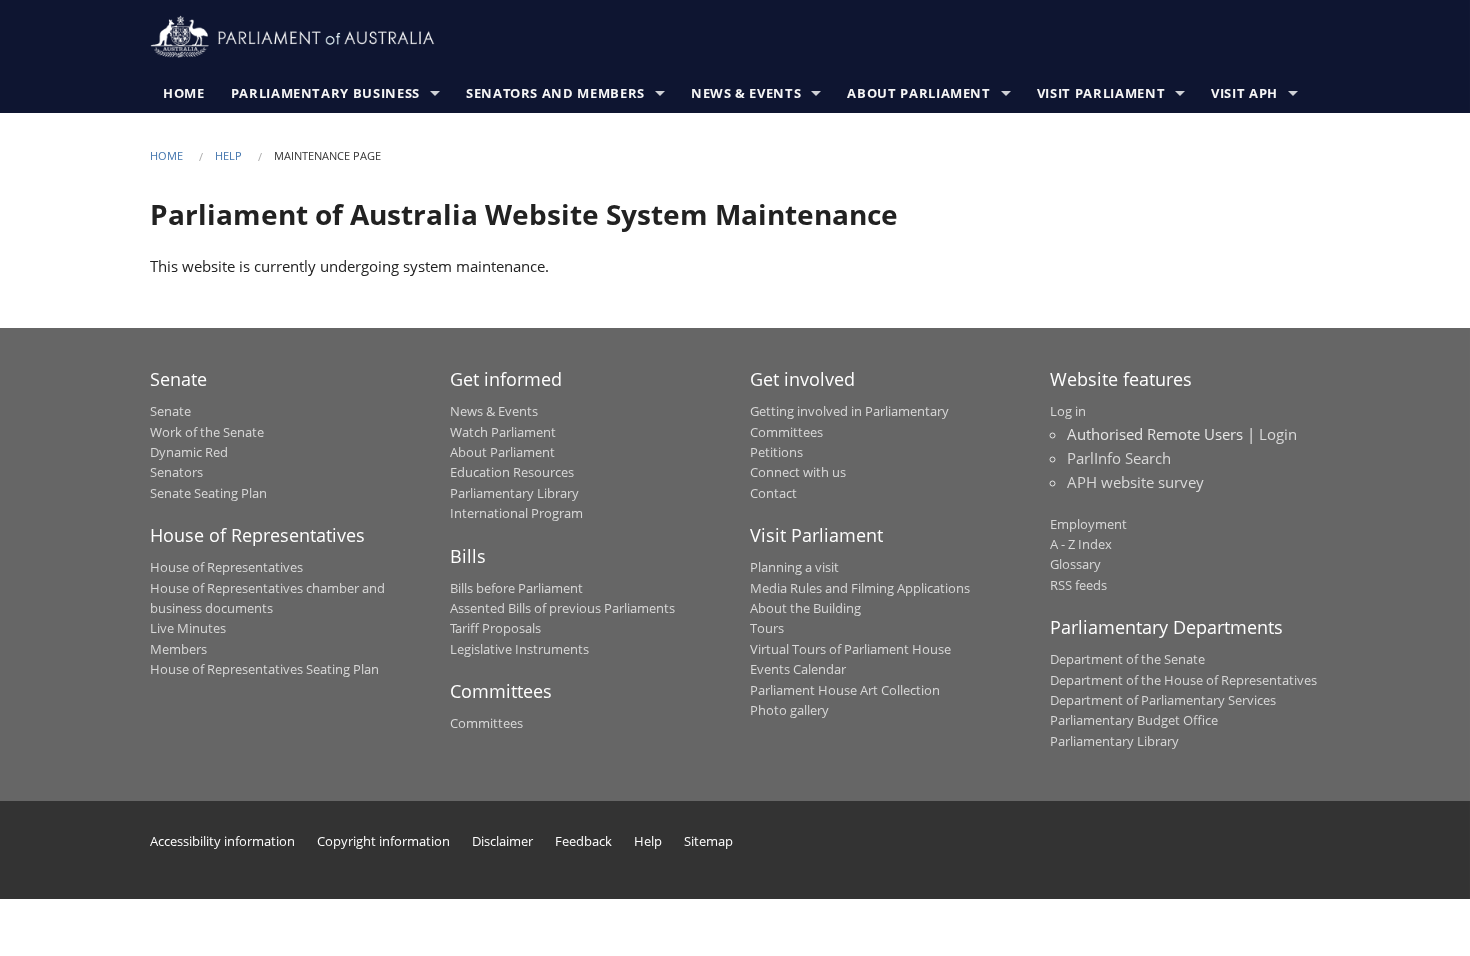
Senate (170, 411)
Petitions (776, 452)
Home (184, 93)
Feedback (583, 841)
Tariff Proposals (495, 628)
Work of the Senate (207, 432)
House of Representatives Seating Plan (264, 669)
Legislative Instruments (519, 649)
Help (228, 155)
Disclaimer (502, 841)
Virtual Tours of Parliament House (850, 649)
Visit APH (1244, 93)
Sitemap (708, 841)
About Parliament (918, 93)
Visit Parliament (1101, 93)
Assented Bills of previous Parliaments (562, 608)
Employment (1088, 524)
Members (178, 649)
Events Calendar (798, 669)
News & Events (746, 93)
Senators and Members (555, 93)
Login (1278, 434)
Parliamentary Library (514, 493)
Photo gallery (789, 710)
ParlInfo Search (1119, 458)
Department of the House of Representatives (1183, 680)
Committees (486, 723)
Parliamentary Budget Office (1134, 720)
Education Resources (512, 472)
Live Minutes (188, 628)
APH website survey (1135, 482)
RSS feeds (1078, 585)
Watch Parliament (503, 432)
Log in (1068, 411)
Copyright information (383, 841)
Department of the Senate (1127, 659)
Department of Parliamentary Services (1163, 700)
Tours (767, 628)
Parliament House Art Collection (845, 690)
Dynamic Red (189, 452)
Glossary (1075, 564)
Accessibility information (222, 841)
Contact (773, 493)
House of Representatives (226, 567)
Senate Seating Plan (208, 493)
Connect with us (798, 472)
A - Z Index (1081, 544)
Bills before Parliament (516, 588)
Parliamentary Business (325, 93)
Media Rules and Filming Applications (860, 588)
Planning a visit (794, 567)
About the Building (805, 608)
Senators (176, 472)
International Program (516, 513)
